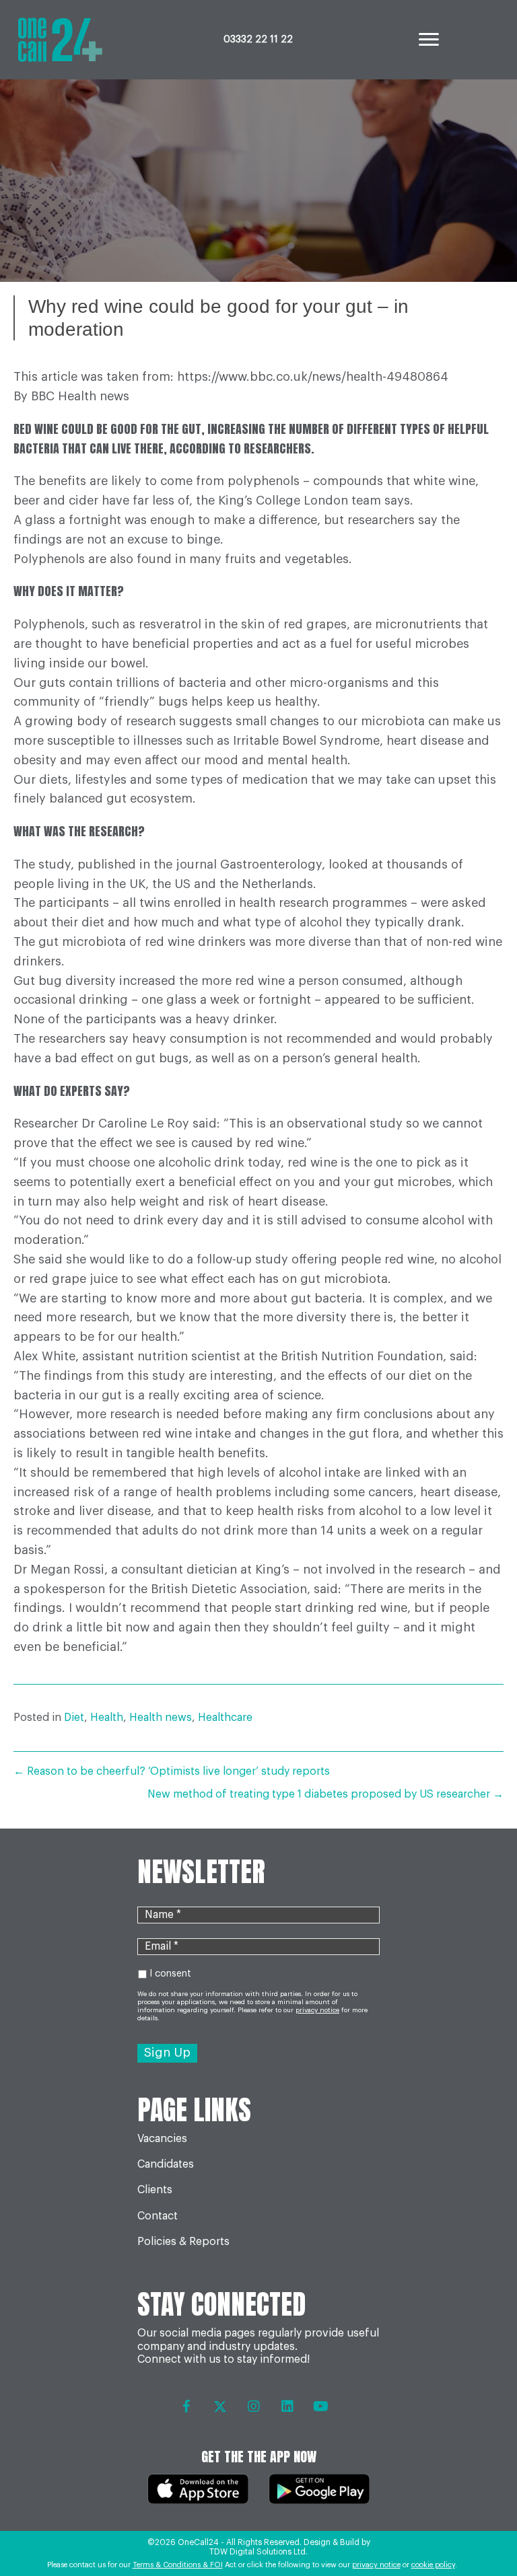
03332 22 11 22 (258, 40)
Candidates (166, 2164)
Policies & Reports (183, 2242)
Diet (74, 1718)
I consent (170, 1974)
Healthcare (225, 1718)
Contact (158, 2216)
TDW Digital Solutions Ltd (257, 2552)
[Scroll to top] (478, 2529)
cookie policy (433, 2565)
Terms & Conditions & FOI (178, 2565)
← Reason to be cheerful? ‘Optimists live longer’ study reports (172, 1771)
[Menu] (429, 40)
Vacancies (162, 2139)
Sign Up (167, 2053)
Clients (155, 2190)
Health (107, 1718)
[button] (186, 2406)
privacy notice (376, 2565)
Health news (161, 1718)
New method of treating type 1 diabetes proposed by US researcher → (325, 1794)
